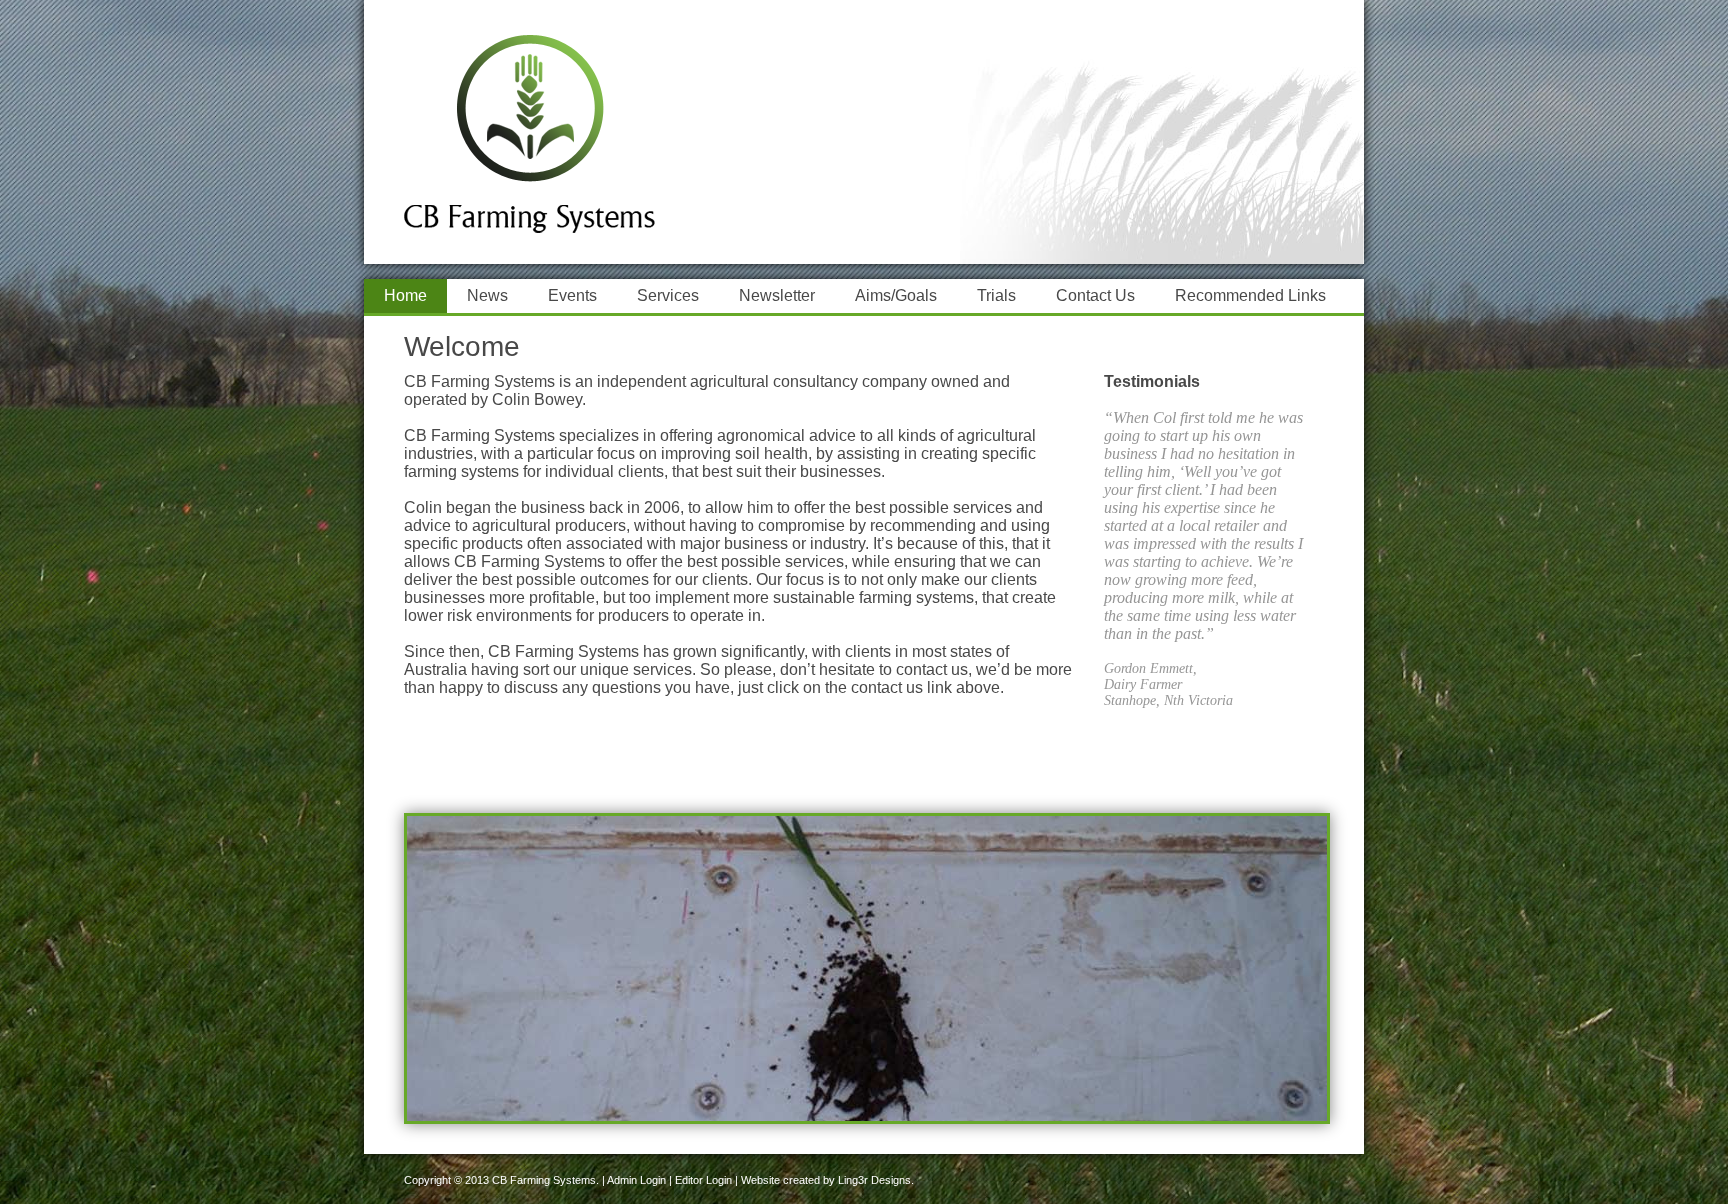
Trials (996, 295)
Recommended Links (1250, 295)
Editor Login (703, 1180)
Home (405, 295)
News (487, 295)
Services (668, 295)
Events (572, 295)
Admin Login (636, 1180)
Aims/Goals (896, 295)
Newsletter (777, 295)
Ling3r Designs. (876, 1180)
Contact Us (1095, 295)
